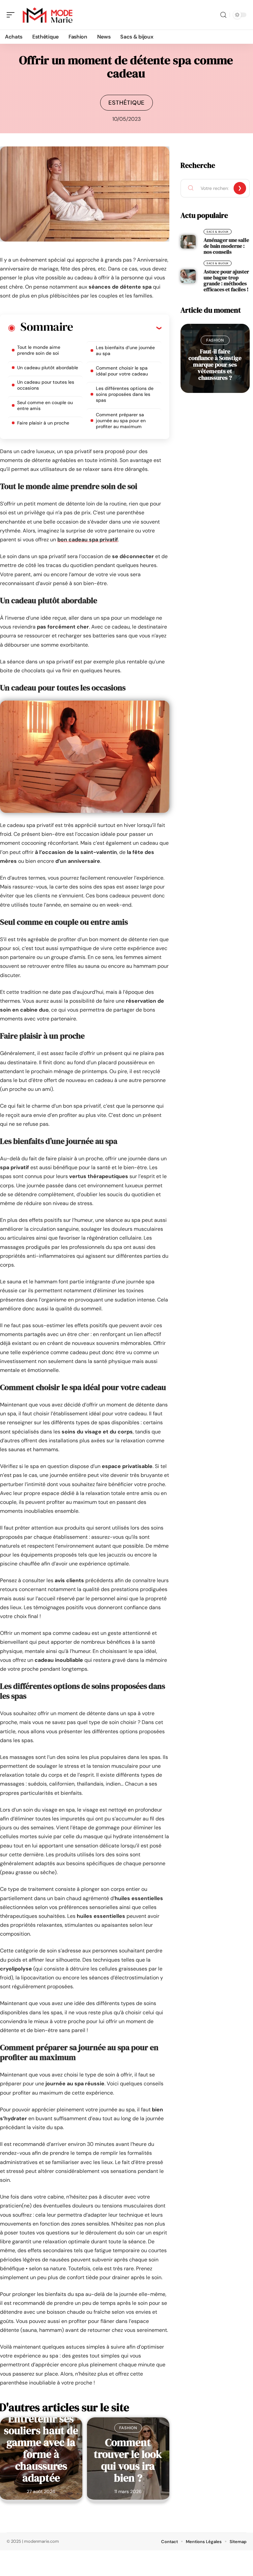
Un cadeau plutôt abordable (48, 368)
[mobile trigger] (12, 15)
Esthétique (126, 103)
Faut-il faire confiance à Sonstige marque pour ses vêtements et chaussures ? (215, 364)
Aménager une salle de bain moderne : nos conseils (226, 246)
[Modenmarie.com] (47, 15)
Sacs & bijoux (218, 232)
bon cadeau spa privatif (88, 540)
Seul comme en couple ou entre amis (45, 405)
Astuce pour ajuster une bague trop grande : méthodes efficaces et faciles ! (226, 280)
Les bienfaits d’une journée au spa (125, 350)
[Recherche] (223, 15)
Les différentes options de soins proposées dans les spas (125, 394)
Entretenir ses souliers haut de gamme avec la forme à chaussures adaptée (41, 2448)
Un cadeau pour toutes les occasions (46, 385)
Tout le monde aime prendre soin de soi (39, 350)
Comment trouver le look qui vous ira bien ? (128, 2460)
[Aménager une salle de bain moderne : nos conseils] (188, 242)
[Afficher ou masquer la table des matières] (117, 328)
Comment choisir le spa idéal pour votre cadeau (122, 371)
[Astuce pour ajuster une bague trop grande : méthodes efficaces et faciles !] (188, 276)
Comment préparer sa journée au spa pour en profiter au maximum (121, 421)
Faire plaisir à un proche (43, 423)
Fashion (128, 2428)
